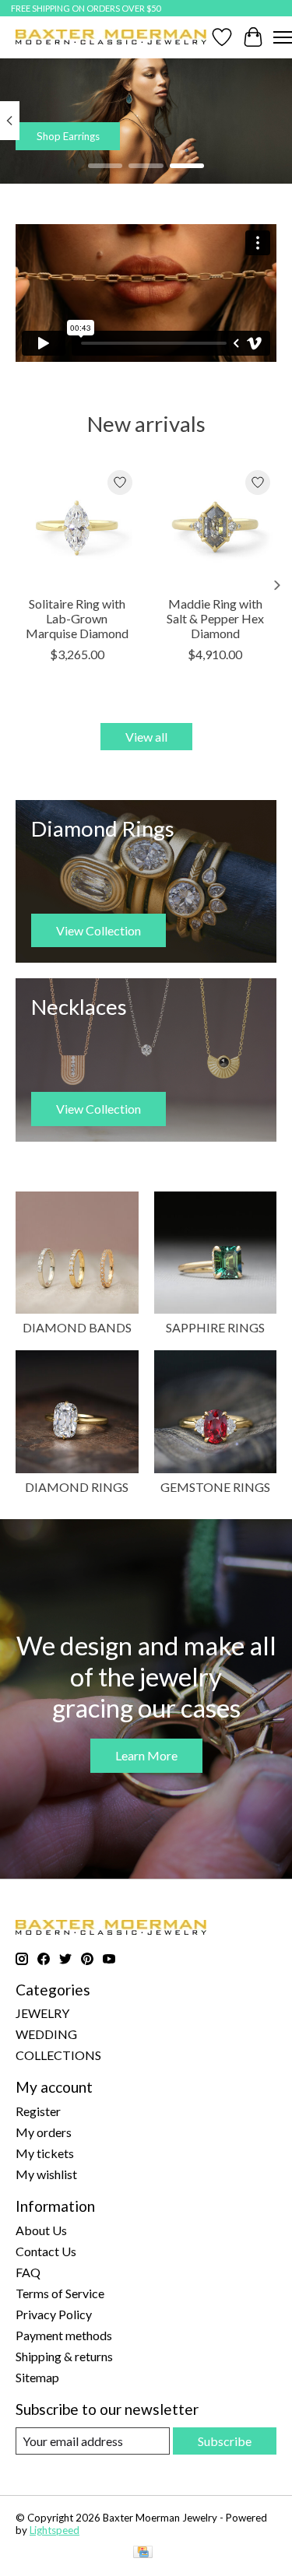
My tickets (45, 2153)
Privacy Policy (54, 2314)
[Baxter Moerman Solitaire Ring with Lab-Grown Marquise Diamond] (77, 525)
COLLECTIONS (58, 2055)
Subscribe (225, 2441)
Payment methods (64, 2335)
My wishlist (46, 2174)
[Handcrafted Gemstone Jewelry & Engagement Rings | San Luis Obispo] (111, 37)
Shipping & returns (64, 2356)
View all (146, 737)
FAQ (28, 2272)
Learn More (146, 1755)
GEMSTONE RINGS (215, 1487)
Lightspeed (55, 2530)
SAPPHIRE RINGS (215, 1327)
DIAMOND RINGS (77, 1487)
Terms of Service (60, 2293)
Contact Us (46, 2251)
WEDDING (46, 2034)
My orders (44, 2132)
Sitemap (37, 2377)
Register (38, 2111)
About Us (41, 2230)
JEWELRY (42, 2013)
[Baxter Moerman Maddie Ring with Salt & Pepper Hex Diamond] (216, 525)
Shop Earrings (68, 136)
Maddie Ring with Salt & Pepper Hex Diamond (215, 618)
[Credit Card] (143, 2553)
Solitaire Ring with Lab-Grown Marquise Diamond (77, 618)
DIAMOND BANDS (77, 1327)
